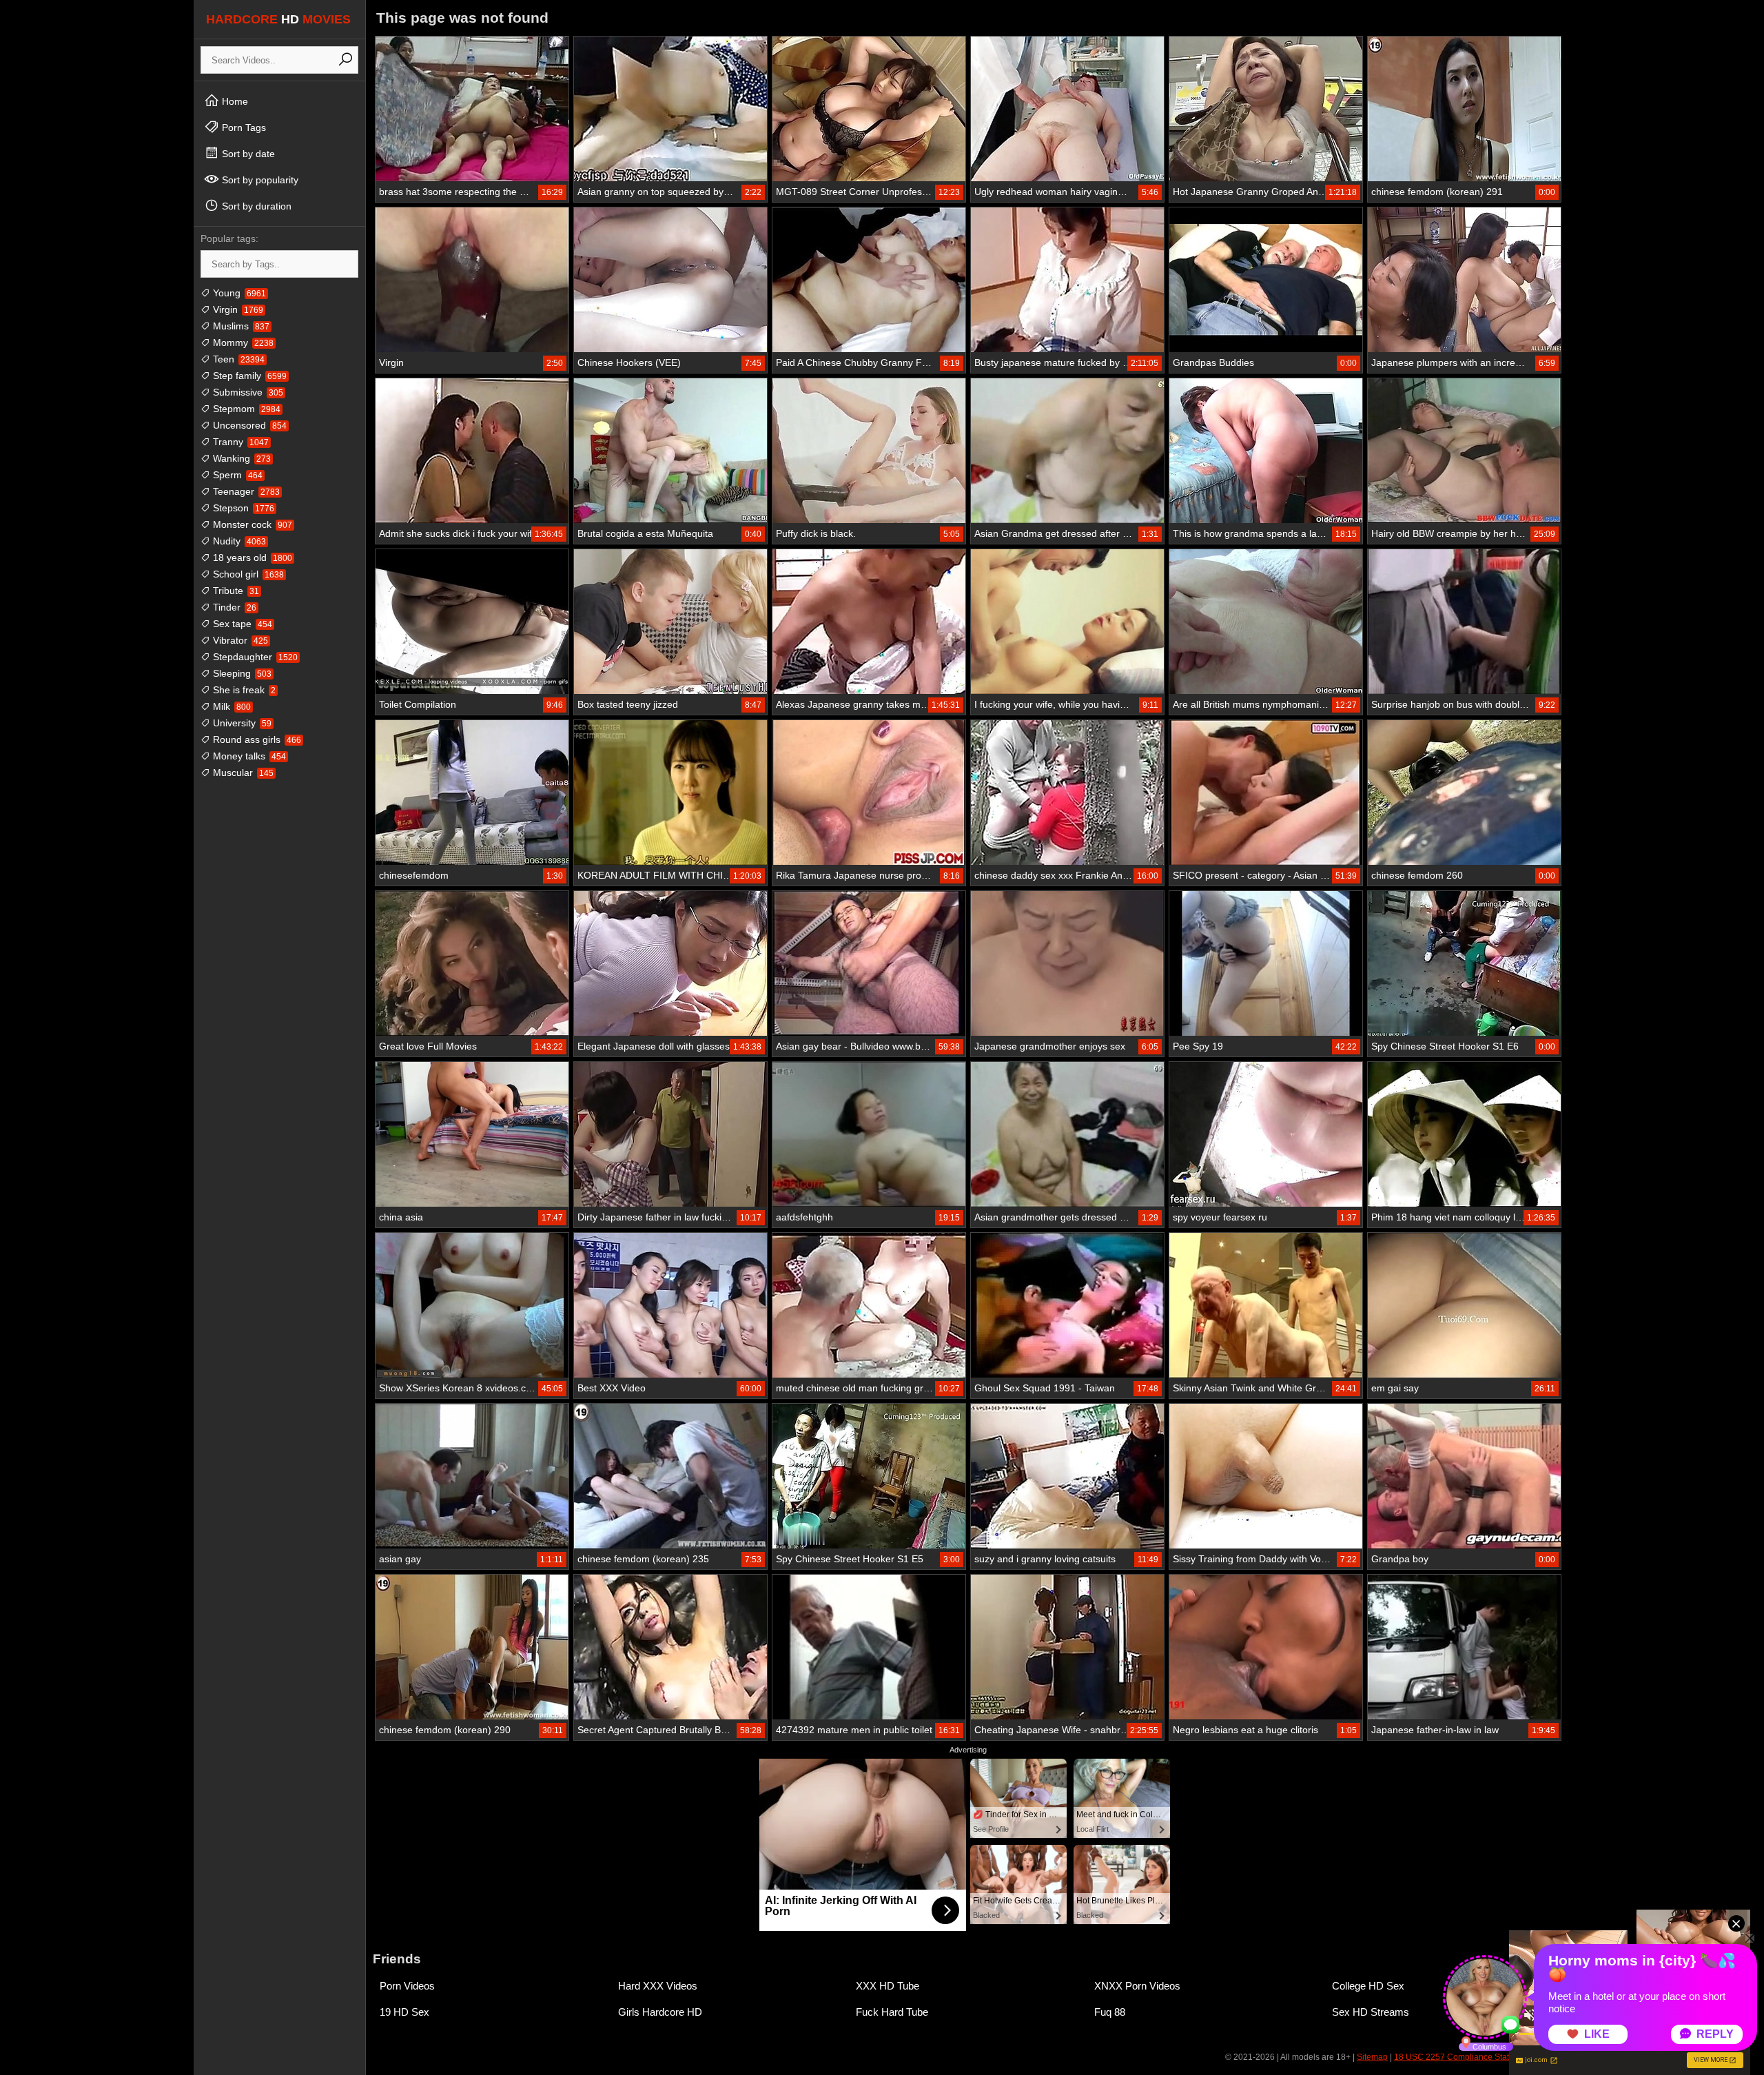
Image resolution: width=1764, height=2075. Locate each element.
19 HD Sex (404, 2012)
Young (238, 293)
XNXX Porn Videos (1137, 1986)
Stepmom (245, 409)
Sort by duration (255, 206)
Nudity (238, 541)
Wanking (240, 458)
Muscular (242, 773)
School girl (247, 574)
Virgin (237, 309)
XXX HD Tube (888, 1986)
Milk (230, 706)
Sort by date (247, 154)
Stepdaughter (254, 657)
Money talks (248, 756)
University (241, 723)
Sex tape (241, 624)
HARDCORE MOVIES (278, 19)
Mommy (242, 343)
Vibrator (239, 640)
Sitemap (1372, 2057)
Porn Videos (407, 1986)
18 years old (251, 558)
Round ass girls (256, 739)
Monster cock (251, 524)
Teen (237, 359)
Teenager (245, 491)
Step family (248, 376)
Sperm (236, 475)
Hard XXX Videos (658, 1986)
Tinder (233, 607)
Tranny (239, 442)
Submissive (247, 392)
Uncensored (248, 425)
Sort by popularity (259, 180)
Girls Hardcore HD (660, 2012)
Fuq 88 (1110, 2012)
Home (234, 101)
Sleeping (241, 673)
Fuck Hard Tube (892, 2012)
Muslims (240, 326)
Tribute (235, 591)
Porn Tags (243, 127)
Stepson (242, 508)
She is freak (243, 690)
